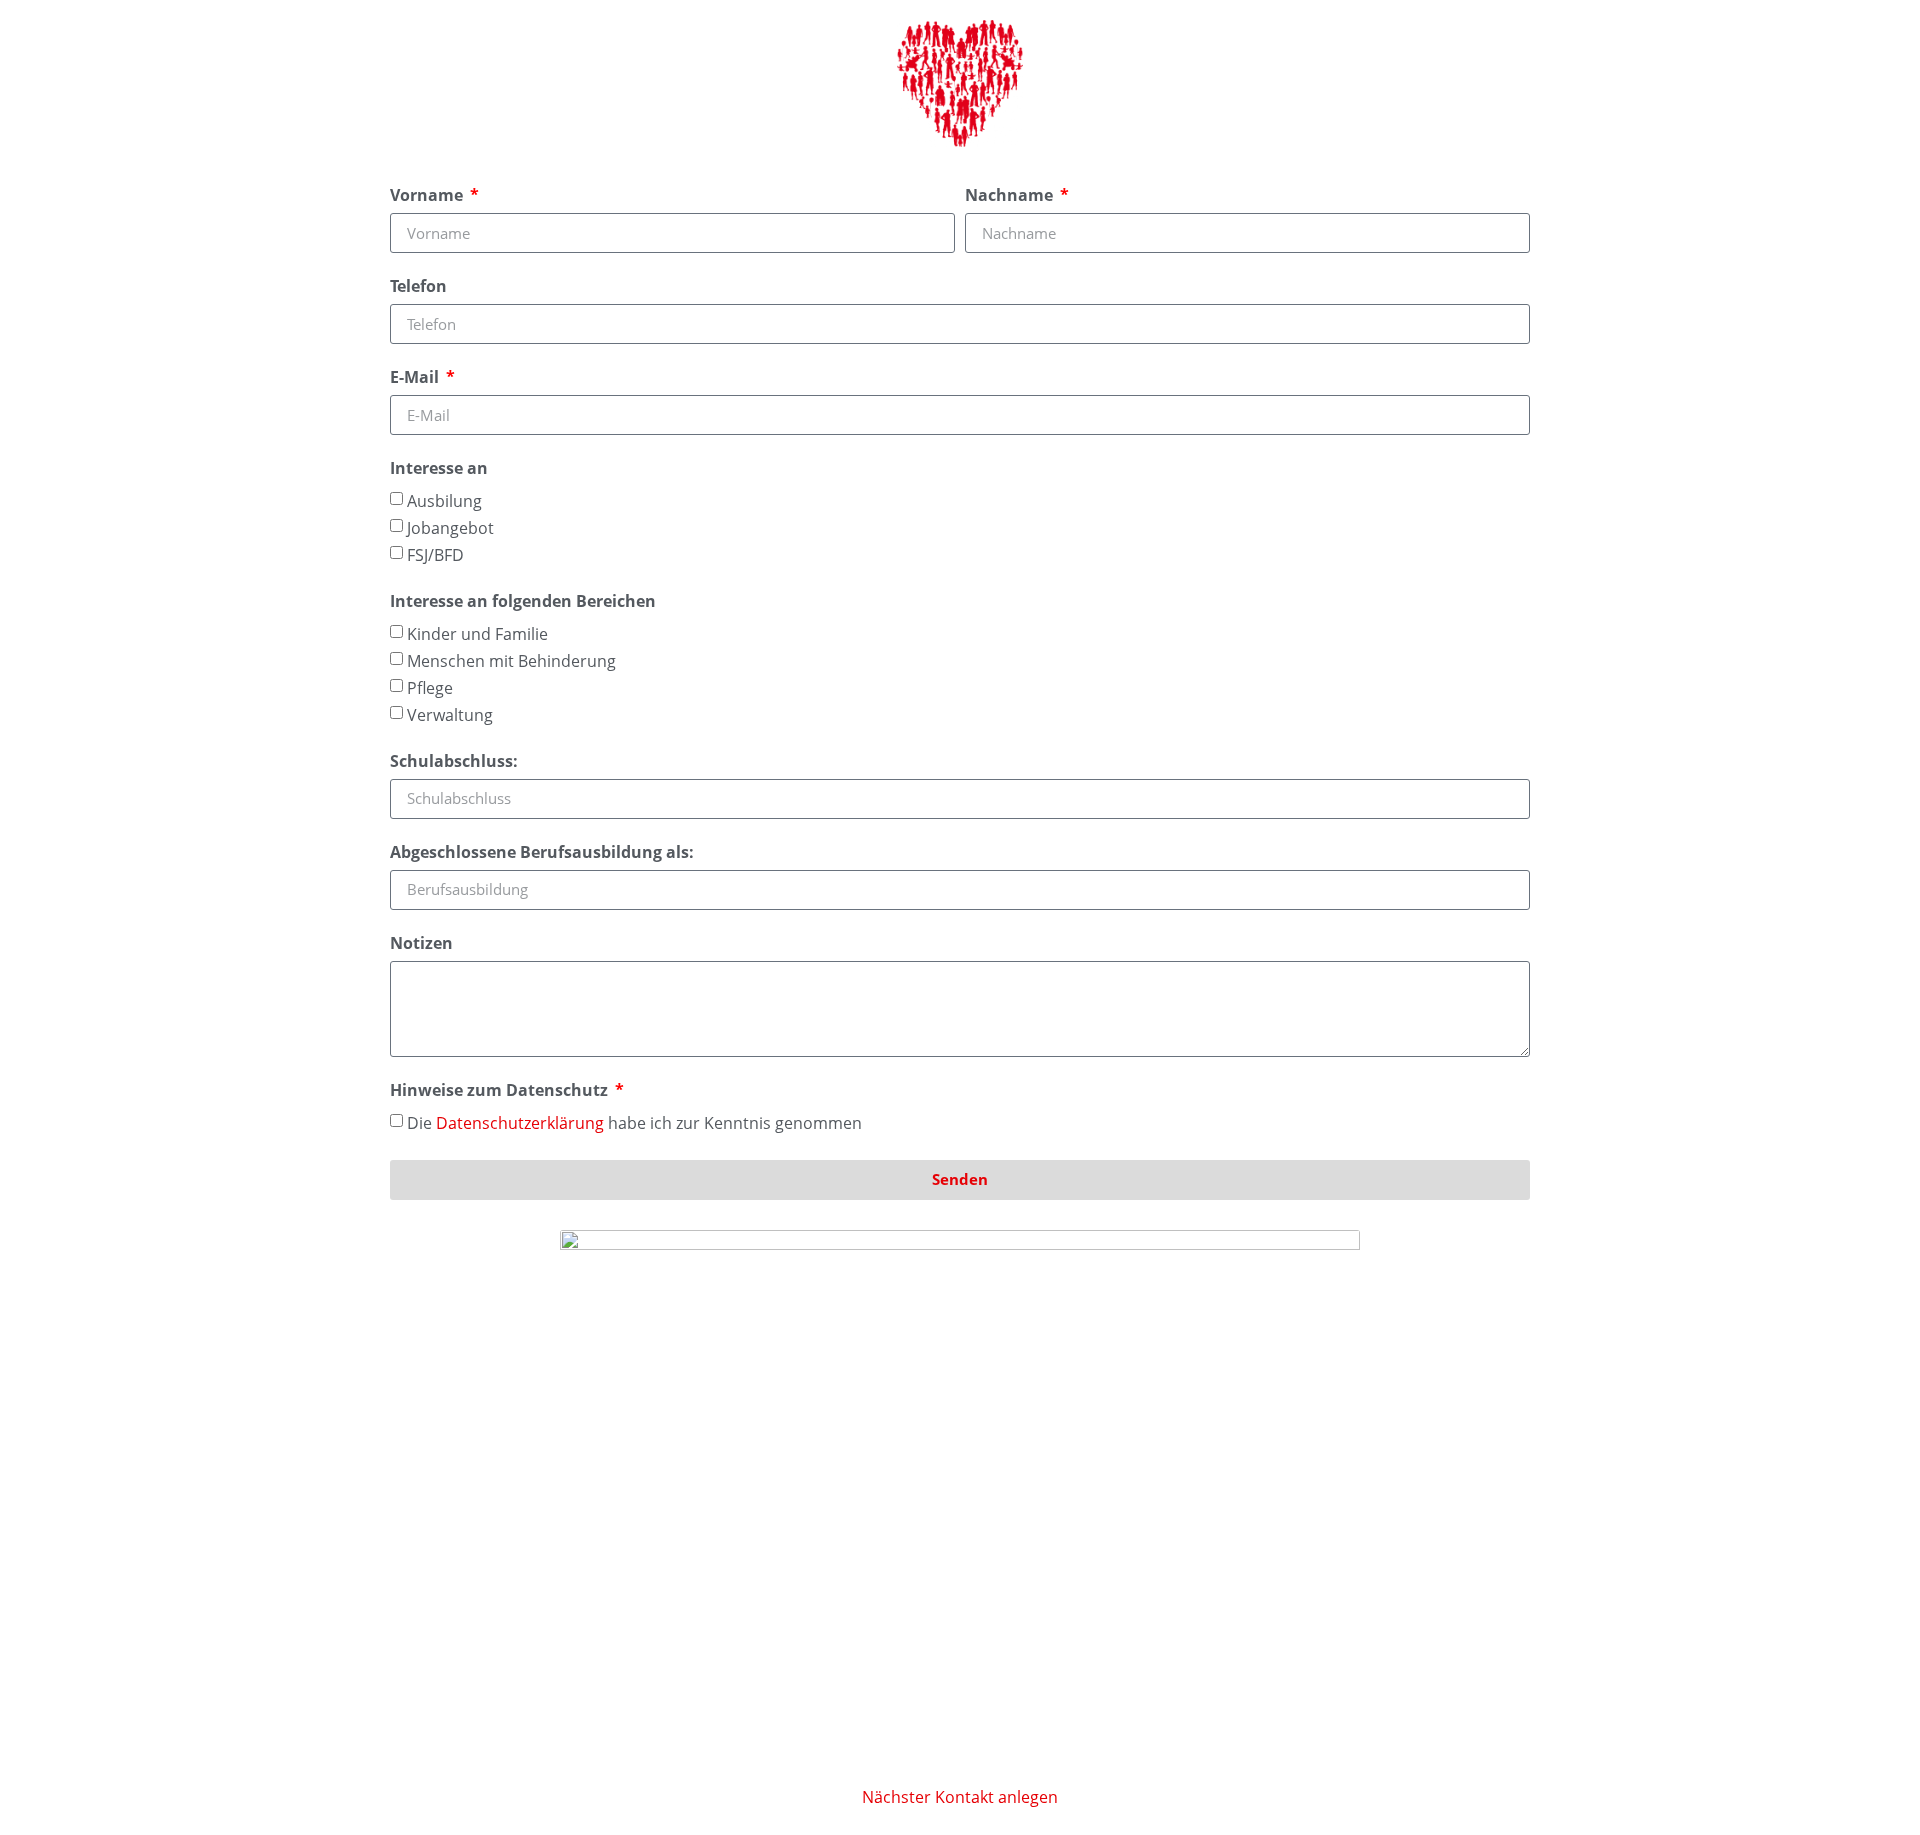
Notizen (421, 944)
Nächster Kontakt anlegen (960, 1797)
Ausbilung (444, 501)
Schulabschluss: (454, 762)
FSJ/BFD (435, 555)
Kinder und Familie (477, 633)
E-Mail (416, 378)
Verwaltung (450, 715)
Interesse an (439, 469)
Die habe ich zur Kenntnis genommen (634, 1122)
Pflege (430, 688)
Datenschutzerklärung (520, 1122)
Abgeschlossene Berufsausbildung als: (542, 853)
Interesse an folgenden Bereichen (523, 602)
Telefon (418, 287)
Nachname (1011, 196)
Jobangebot (450, 528)
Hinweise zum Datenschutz (501, 1091)
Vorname (428, 196)
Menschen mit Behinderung (511, 661)
